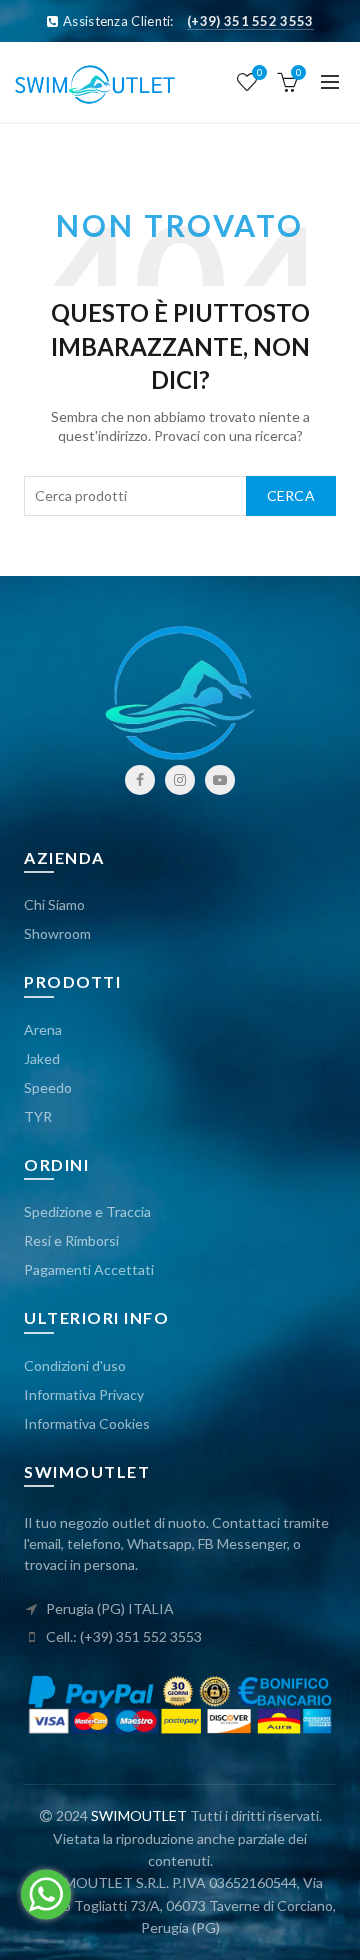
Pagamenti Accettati (89, 1269)
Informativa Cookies (87, 1423)
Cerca (291, 495)
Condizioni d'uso (75, 1365)
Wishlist (259, 72)
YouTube (220, 780)
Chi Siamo (54, 904)
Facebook (140, 780)
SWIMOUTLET (139, 1815)
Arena (43, 1029)
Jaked (42, 1058)
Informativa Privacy (84, 1394)
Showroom (57, 933)
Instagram (180, 780)
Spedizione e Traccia (87, 1211)
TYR (38, 1116)
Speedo (48, 1087)
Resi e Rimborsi (71, 1240)
